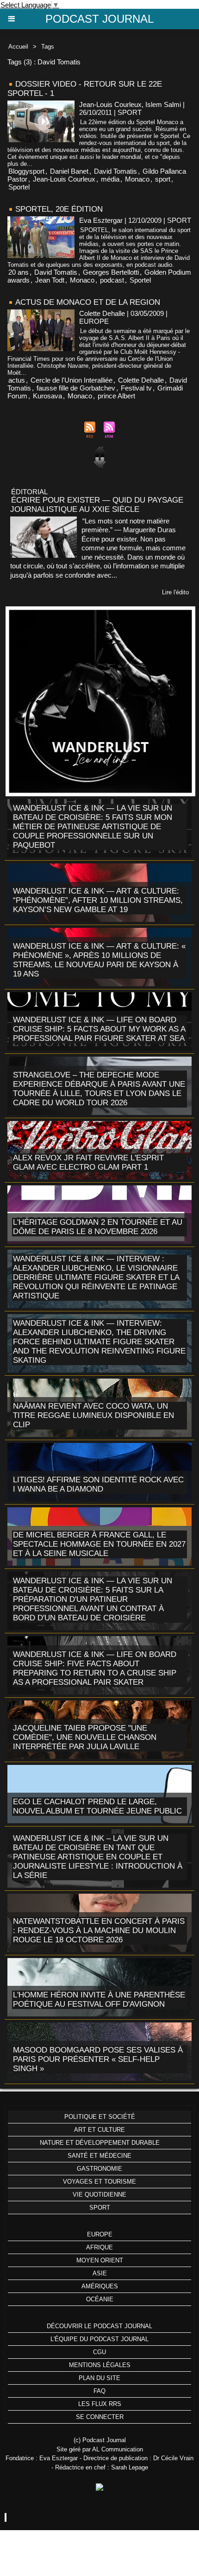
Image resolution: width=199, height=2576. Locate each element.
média (110, 179)
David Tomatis (115, 171)
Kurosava (47, 396)
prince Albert (116, 396)
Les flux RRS (100, 2404)
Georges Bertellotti (111, 272)
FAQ (99, 2391)
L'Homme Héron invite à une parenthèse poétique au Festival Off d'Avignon (99, 2000)
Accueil (18, 47)
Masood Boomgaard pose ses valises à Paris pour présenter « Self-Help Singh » (98, 2059)
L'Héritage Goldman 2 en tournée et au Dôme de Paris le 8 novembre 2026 (98, 1227)
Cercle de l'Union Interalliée (72, 380)
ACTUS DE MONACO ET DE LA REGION (88, 302)
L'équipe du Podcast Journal (99, 2339)
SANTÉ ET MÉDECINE (99, 2156)
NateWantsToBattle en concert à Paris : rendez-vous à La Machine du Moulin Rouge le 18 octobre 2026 (99, 1930)
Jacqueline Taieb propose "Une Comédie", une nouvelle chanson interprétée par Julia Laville (85, 1737)
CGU (99, 2352)
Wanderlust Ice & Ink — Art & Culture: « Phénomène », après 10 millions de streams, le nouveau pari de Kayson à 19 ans (99, 960)
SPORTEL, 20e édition (59, 209)
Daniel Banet (69, 171)
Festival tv (136, 388)
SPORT (100, 2208)
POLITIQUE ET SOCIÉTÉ (100, 2117)
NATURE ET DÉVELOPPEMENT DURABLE (100, 2143)
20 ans (19, 272)
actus (17, 380)
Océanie (100, 2299)
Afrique (99, 2247)
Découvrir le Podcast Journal (99, 2326)
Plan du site (99, 2378)
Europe (100, 2234)
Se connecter (100, 2417)
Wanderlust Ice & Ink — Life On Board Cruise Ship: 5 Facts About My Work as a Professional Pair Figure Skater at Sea (99, 1029)
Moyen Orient (100, 2260)
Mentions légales (100, 2365)
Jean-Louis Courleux (64, 179)
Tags (48, 47)
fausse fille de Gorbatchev (76, 388)
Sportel (19, 187)
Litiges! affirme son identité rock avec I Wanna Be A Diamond (98, 1484)
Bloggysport (26, 171)
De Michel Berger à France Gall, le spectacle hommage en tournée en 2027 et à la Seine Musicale (99, 1544)
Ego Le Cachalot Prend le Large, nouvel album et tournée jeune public (97, 1806)
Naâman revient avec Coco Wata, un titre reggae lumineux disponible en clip (93, 1415)
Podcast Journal (99, 19)
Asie (100, 2273)
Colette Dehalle (141, 380)
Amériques (100, 2286)
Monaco (137, 179)
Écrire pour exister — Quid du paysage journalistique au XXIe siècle (97, 505)
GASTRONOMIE (99, 2169)
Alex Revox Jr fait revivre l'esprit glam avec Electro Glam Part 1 (88, 1162)
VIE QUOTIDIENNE (99, 2195)
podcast (112, 280)
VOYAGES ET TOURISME (99, 2182)
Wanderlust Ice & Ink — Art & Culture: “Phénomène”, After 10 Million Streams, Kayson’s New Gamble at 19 (98, 900)
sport (163, 179)
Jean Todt (50, 280)
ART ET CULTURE (99, 2130)
